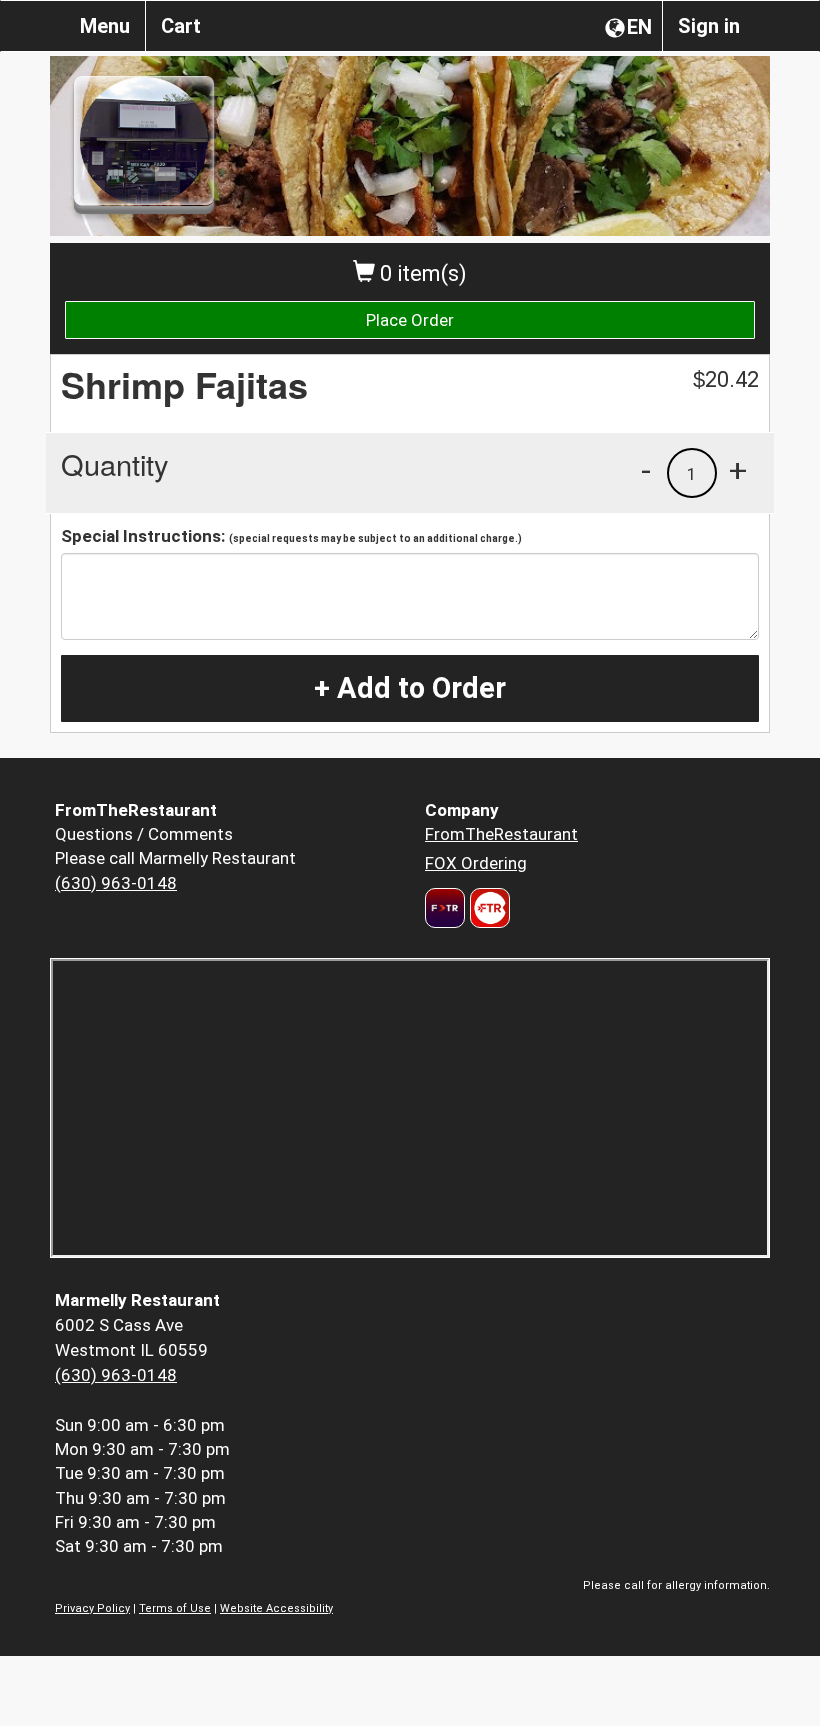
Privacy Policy (92, 1608)
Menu (105, 26)
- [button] (646, 470)
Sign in (709, 26)
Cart (181, 26)
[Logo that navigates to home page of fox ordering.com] (487, 908)
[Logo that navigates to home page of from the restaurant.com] (445, 908)
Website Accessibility (276, 1608)
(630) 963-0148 (116, 883)
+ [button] (738, 470)
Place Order (410, 320)
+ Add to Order (410, 688)
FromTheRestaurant (501, 834)
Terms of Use (175, 1608)
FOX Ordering (476, 863)
